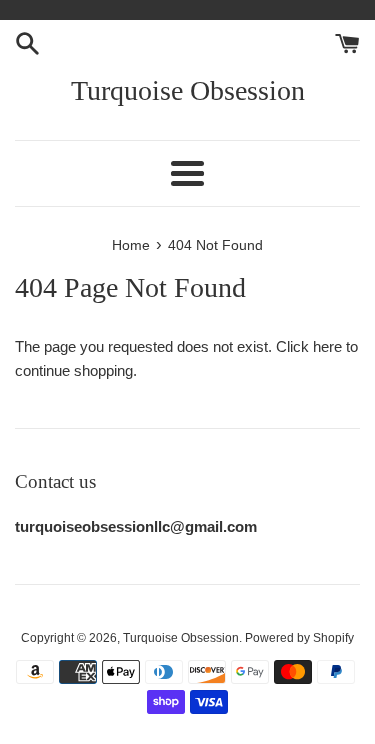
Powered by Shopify (299, 638)
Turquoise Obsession (188, 90)
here (327, 346)
